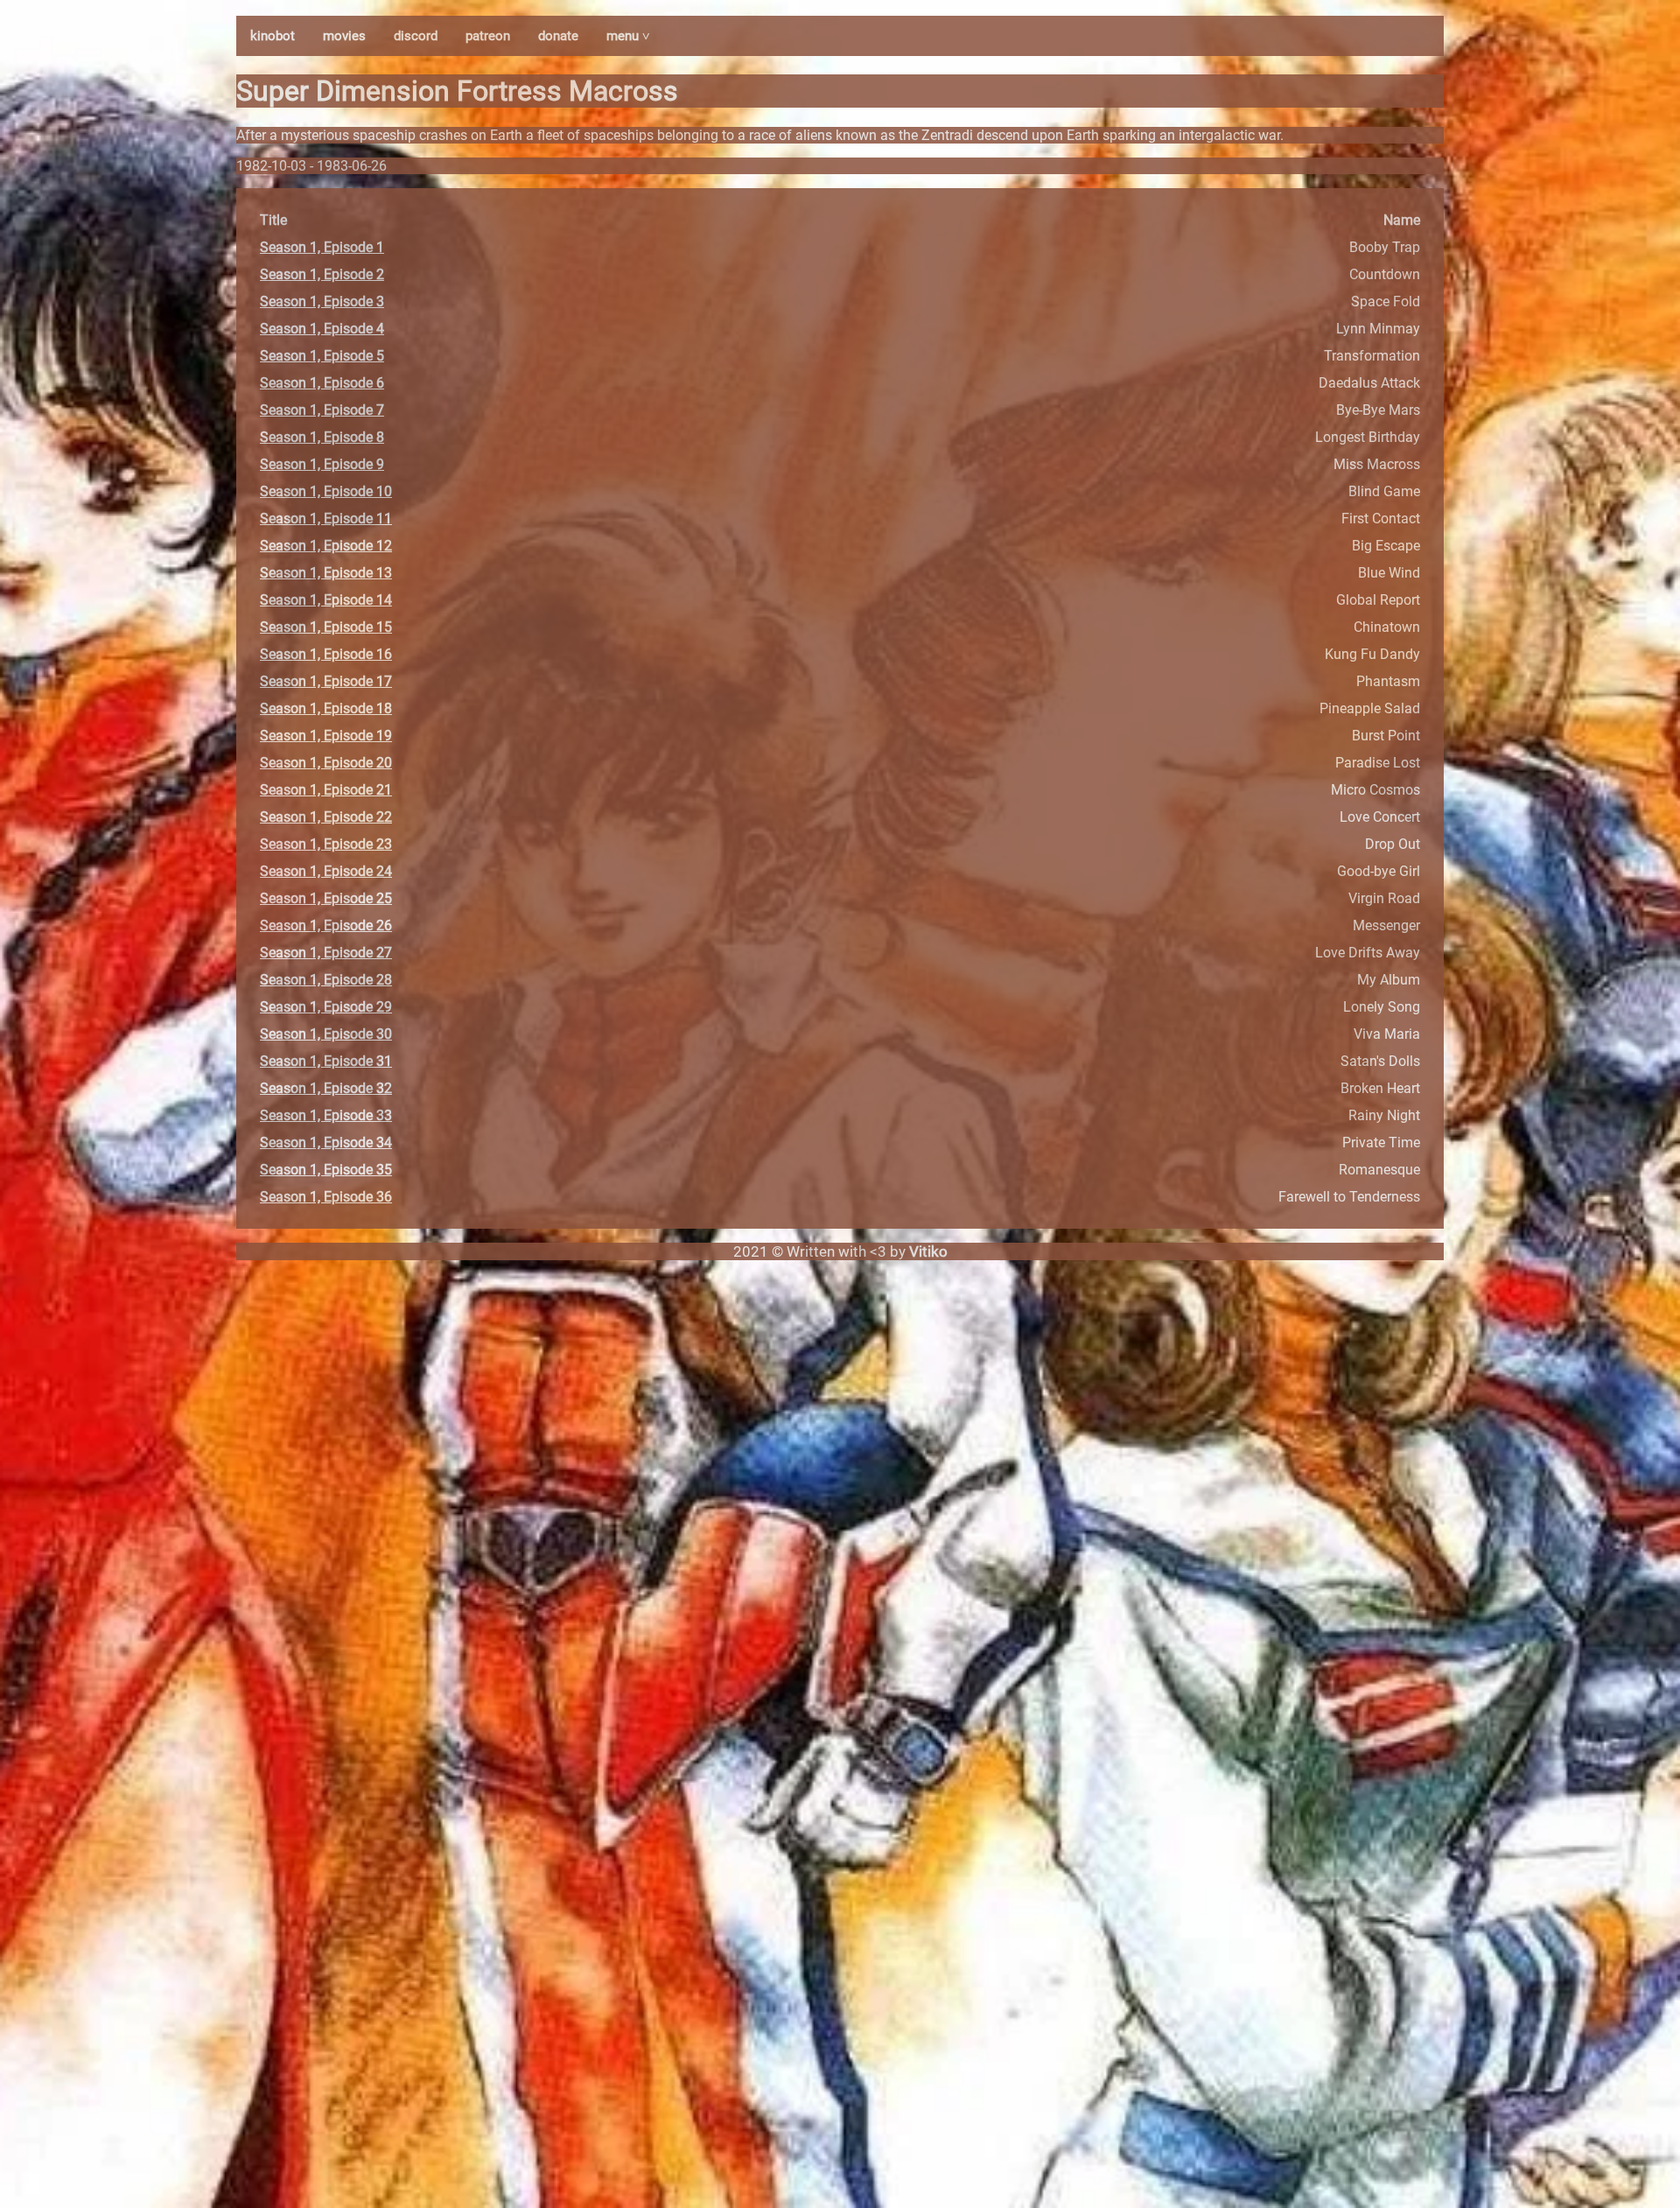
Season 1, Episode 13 (326, 573)
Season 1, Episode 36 (326, 1197)
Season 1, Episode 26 (326, 925)
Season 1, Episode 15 (326, 627)
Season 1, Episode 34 (326, 1143)
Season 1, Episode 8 (322, 437)
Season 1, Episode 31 (326, 1061)
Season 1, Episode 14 (326, 600)
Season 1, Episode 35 (326, 1170)
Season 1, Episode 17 (326, 681)
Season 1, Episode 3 (322, 301)
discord (416, 36)
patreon (488, 36)
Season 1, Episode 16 (326, 654)
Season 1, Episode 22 (326, 817)
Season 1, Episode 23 (326, 844)
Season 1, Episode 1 (322, 247)
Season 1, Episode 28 (326, 980)
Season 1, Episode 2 (322, 274)
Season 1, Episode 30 (326, 1034)
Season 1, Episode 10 (326, 491)
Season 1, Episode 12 (326, 546)
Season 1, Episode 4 (322, 329)
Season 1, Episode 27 (326, 953)
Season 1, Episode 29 (326, 1007)
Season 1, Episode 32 (326, 1088)
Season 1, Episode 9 (322, 464)
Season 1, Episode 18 (326, 708)
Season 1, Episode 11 (326, 519)
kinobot (273, 36)
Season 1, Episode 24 (326, 871)
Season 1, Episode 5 (322, 356)
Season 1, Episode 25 (326, 898)
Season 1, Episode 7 (322, 410)
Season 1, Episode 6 (322, 383)
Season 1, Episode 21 (326, 790)
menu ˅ (628, 36)
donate (558, 36)
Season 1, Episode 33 (326, 1115)
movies (344, 36)
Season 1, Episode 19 (326, 736)
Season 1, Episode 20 (326, 763)
